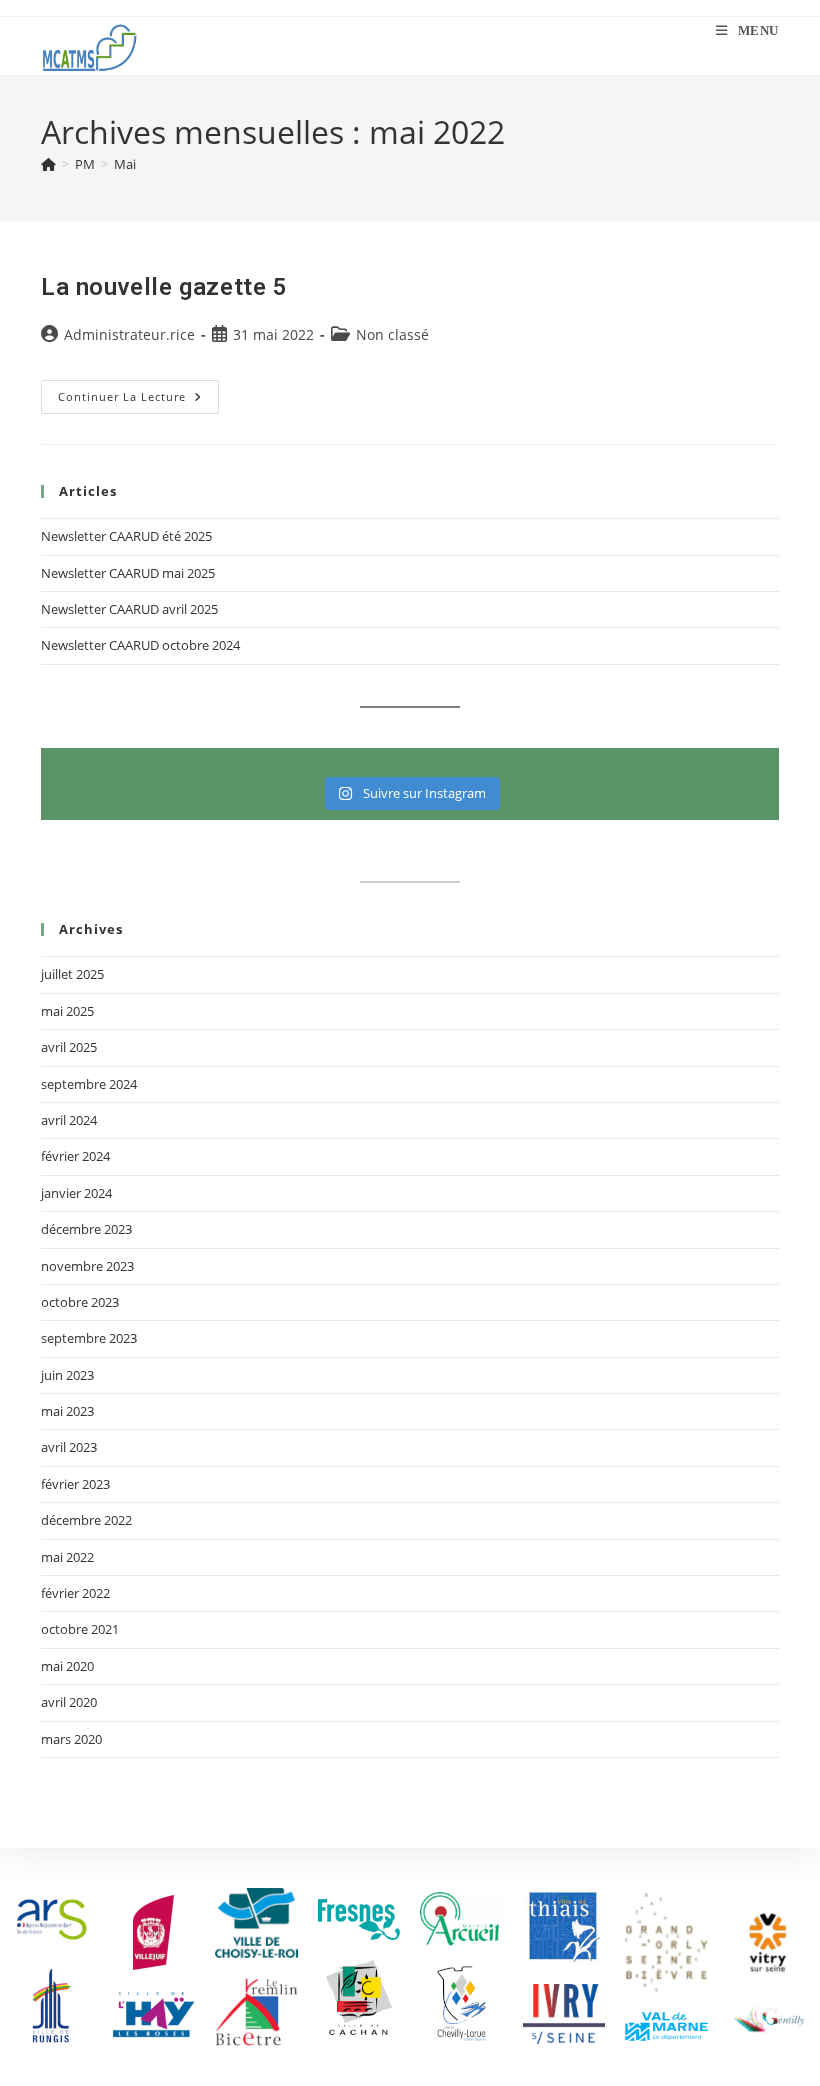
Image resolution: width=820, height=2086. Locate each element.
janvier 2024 (76, 1193)
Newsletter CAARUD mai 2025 (128, 573)
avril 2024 (69, 1120)
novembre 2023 (87, 1266)
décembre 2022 (86, 1520)
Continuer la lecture (138, 392)
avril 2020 (69, 1702)
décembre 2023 (86, 1229)
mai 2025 (67, 1011)
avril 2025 (69, 1047)
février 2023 (75, 1484)
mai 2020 (67, 1666)
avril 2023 (69, 1447)
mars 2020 (71, 1739)
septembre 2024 (89, 1084)
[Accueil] (48, 164)
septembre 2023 (89, 1338)
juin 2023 (67, 1375)
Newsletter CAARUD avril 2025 (129, 609)
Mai (125, 164)
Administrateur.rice (129, 334)
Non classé (392, 334)
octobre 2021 (80, 1629)
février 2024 (75, 1156)
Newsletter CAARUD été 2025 (126, 536)
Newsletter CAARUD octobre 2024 (140, 645)
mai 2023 (67, 1411)
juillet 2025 (72, 974)
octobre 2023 (80, 1302)
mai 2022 (67, 1557)
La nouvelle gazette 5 (164, 287)
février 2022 (75, 1593)
